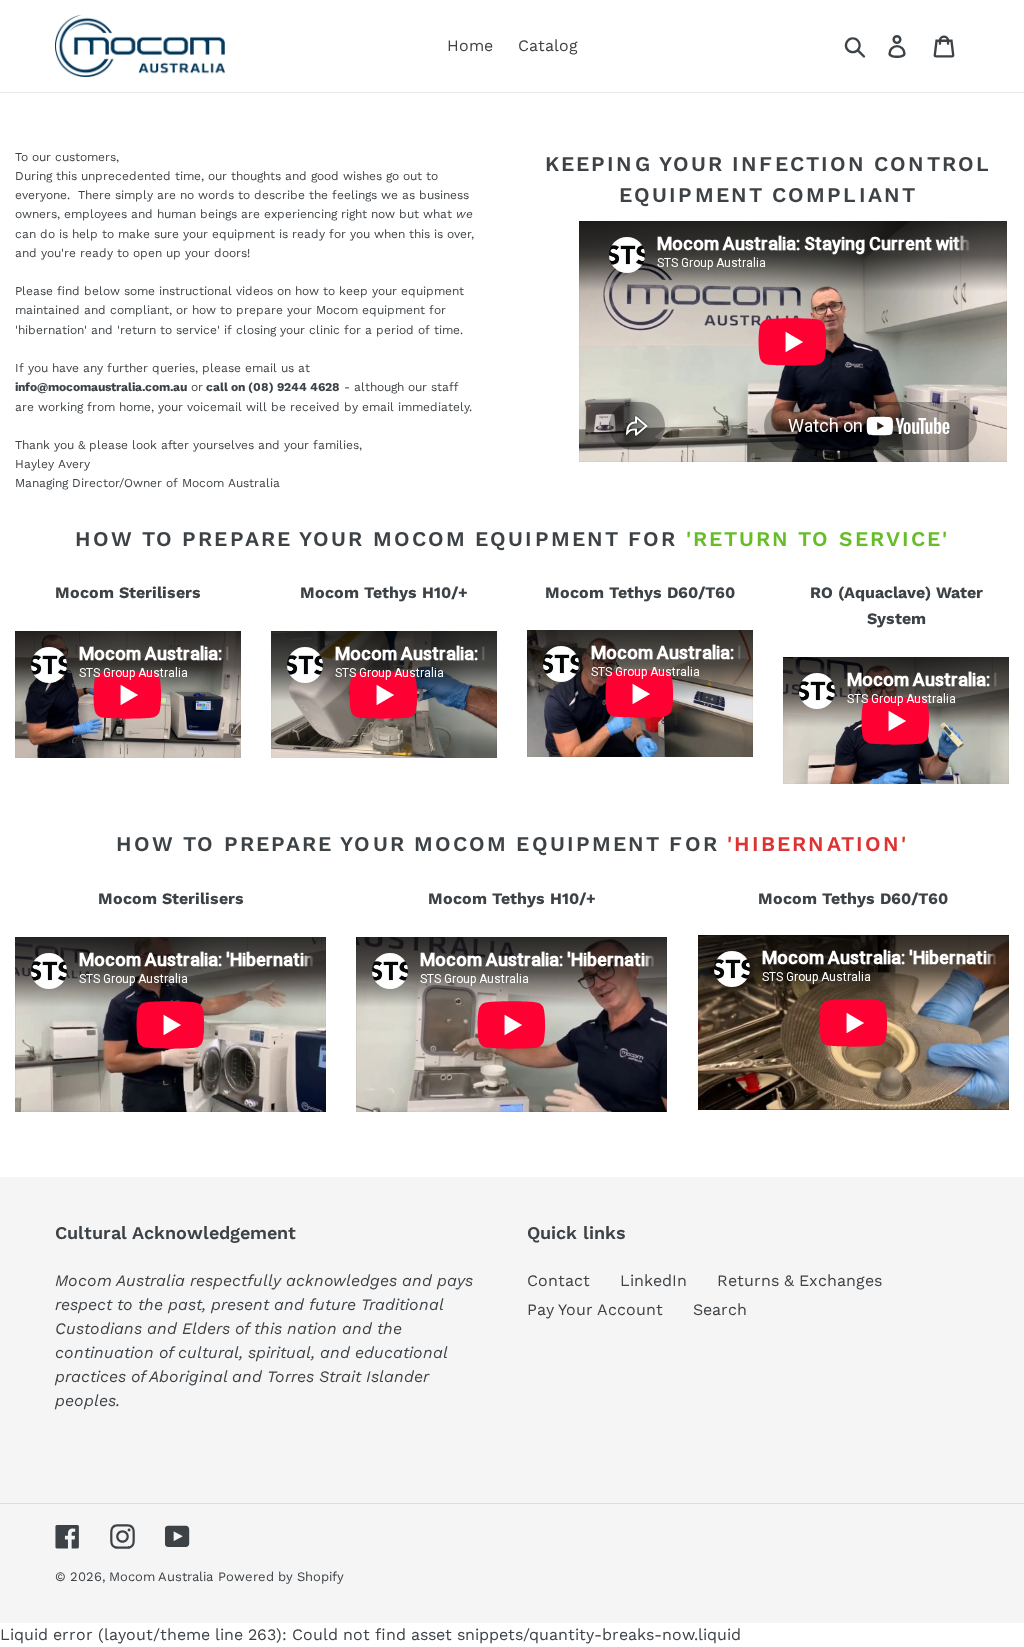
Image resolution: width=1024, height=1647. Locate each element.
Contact (558, 1280)
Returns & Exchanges (799, 1280)
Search (720, 1309)
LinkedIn (653, 1280)
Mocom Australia (161, 1576)
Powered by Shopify (281, 1576)
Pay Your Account (595, 1309)
